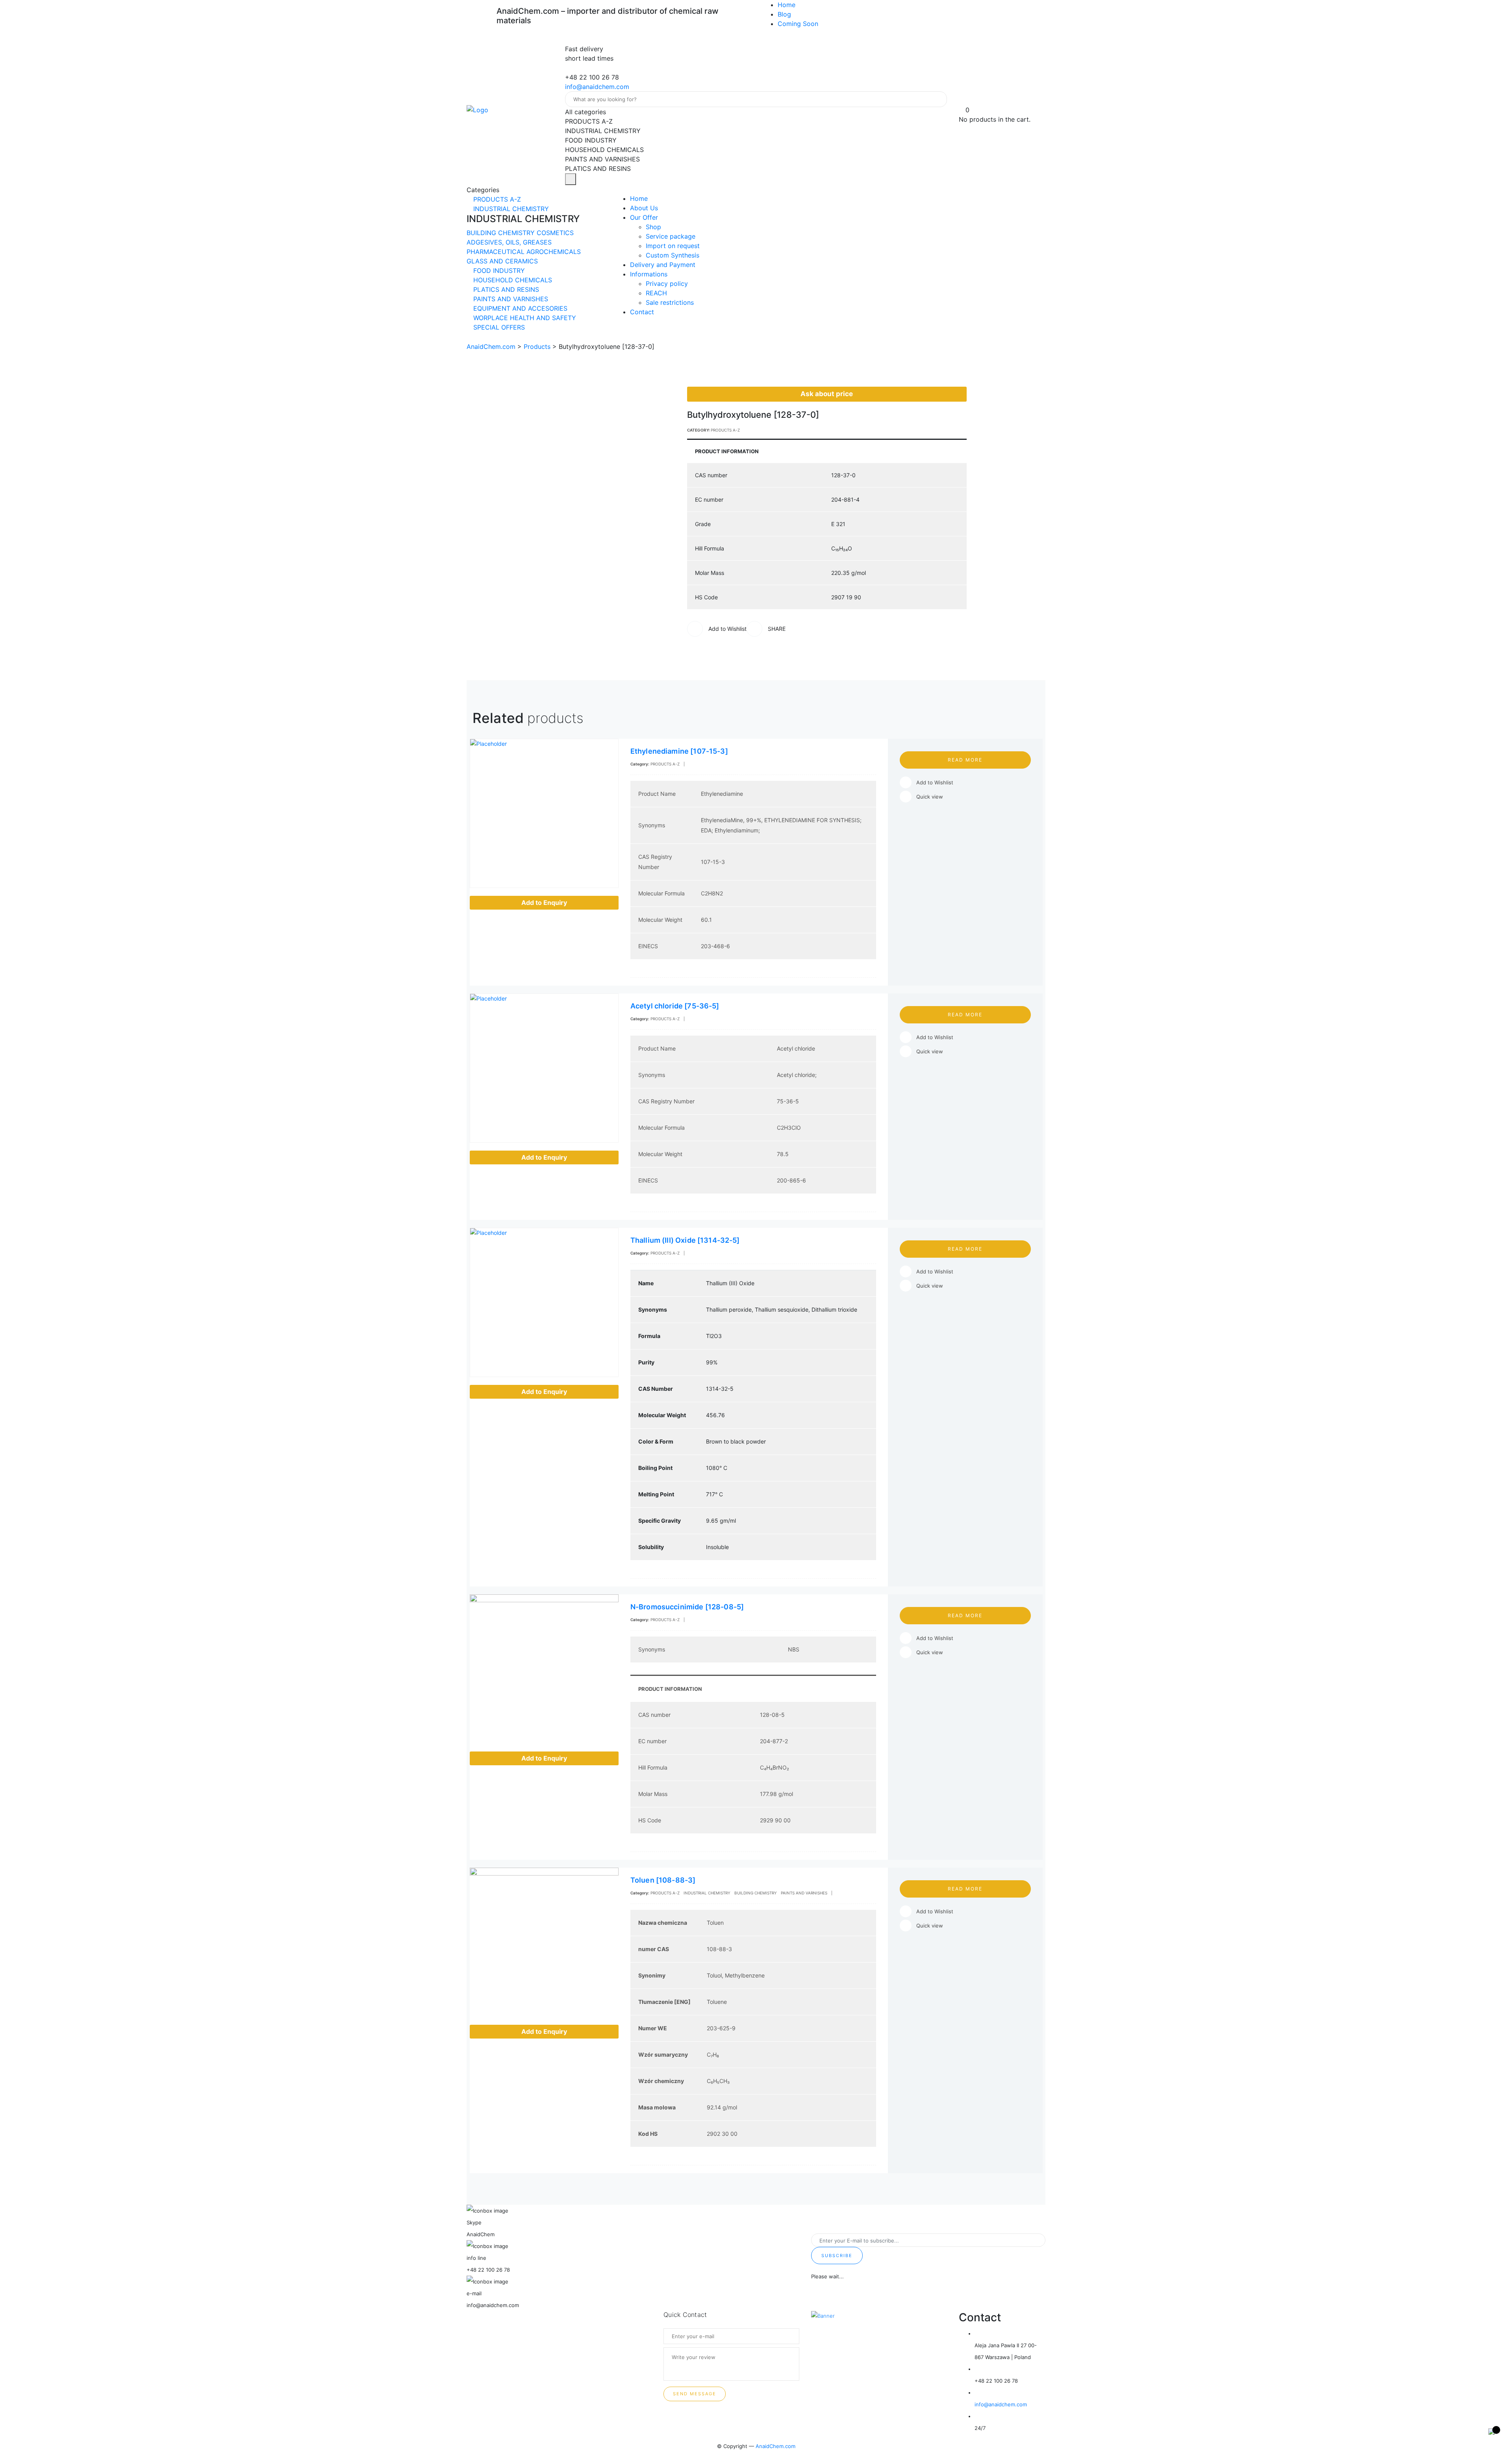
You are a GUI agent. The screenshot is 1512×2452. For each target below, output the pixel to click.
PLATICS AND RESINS (505, 289)
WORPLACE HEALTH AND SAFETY (524, 318)
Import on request (673, 246)
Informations (649, 274)
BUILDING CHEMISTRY (502, 233)
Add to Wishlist (935, 782)
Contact (642, 312)
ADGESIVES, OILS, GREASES (509, 242)
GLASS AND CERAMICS (502, 261)
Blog (784, 14)
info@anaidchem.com (597, 87)
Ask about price (827, 394)
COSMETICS (555, 233)
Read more (965, 760)
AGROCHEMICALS (554, 252)
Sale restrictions (670, 302)
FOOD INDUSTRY (498, 271)
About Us (644, 208)
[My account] (962, 100)
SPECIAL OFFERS (498, 327)
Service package (671, 236)
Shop (653, 227)
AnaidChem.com (775, 2446)
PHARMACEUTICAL (497, 252)
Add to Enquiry (544, 903)
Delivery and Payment (663, 265)
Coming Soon (798, 24)
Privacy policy (667, 284)
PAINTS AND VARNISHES (510, 299)
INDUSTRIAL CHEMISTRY (510, 209)
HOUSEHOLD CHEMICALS (512, 280)
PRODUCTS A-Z (496, 199)
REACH (656, 293)
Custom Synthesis (673, 255)
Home (787, 5)
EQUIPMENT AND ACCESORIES (519, 308)
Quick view (930, 797)
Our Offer (644, 217)
